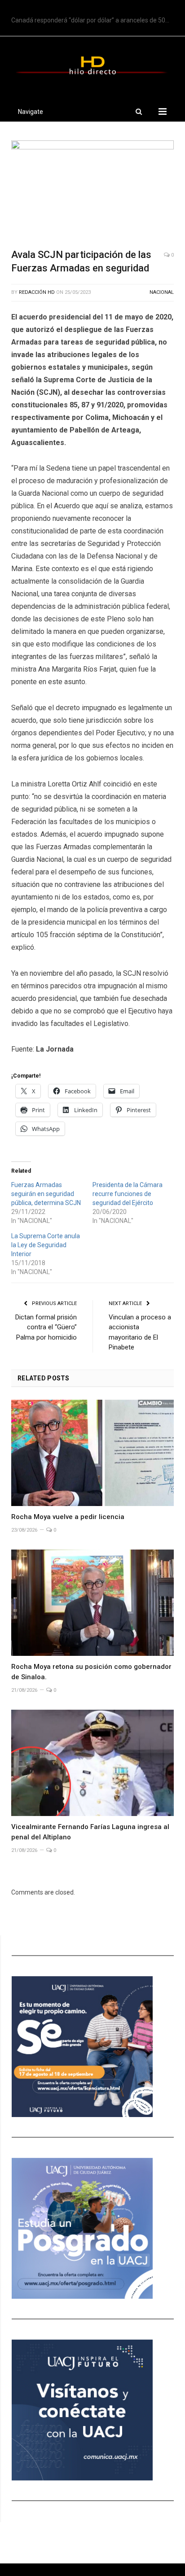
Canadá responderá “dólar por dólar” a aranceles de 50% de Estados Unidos (95, 20)
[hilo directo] (92, 64)
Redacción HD (37, 292)
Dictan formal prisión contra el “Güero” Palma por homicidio (46, 1327)
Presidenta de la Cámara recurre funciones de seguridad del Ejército (128, 1194)
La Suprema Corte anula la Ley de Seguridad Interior (46, 1245)
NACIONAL (162, 292)
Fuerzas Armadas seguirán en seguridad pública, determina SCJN (46, 1194)
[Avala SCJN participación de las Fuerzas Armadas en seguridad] (92, 191)
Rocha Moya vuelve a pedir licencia (68, 1517)
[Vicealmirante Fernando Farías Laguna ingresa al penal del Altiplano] (92, 1763)
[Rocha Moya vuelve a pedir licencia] (92, 1453)
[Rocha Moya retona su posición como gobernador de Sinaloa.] (92, 1603)
